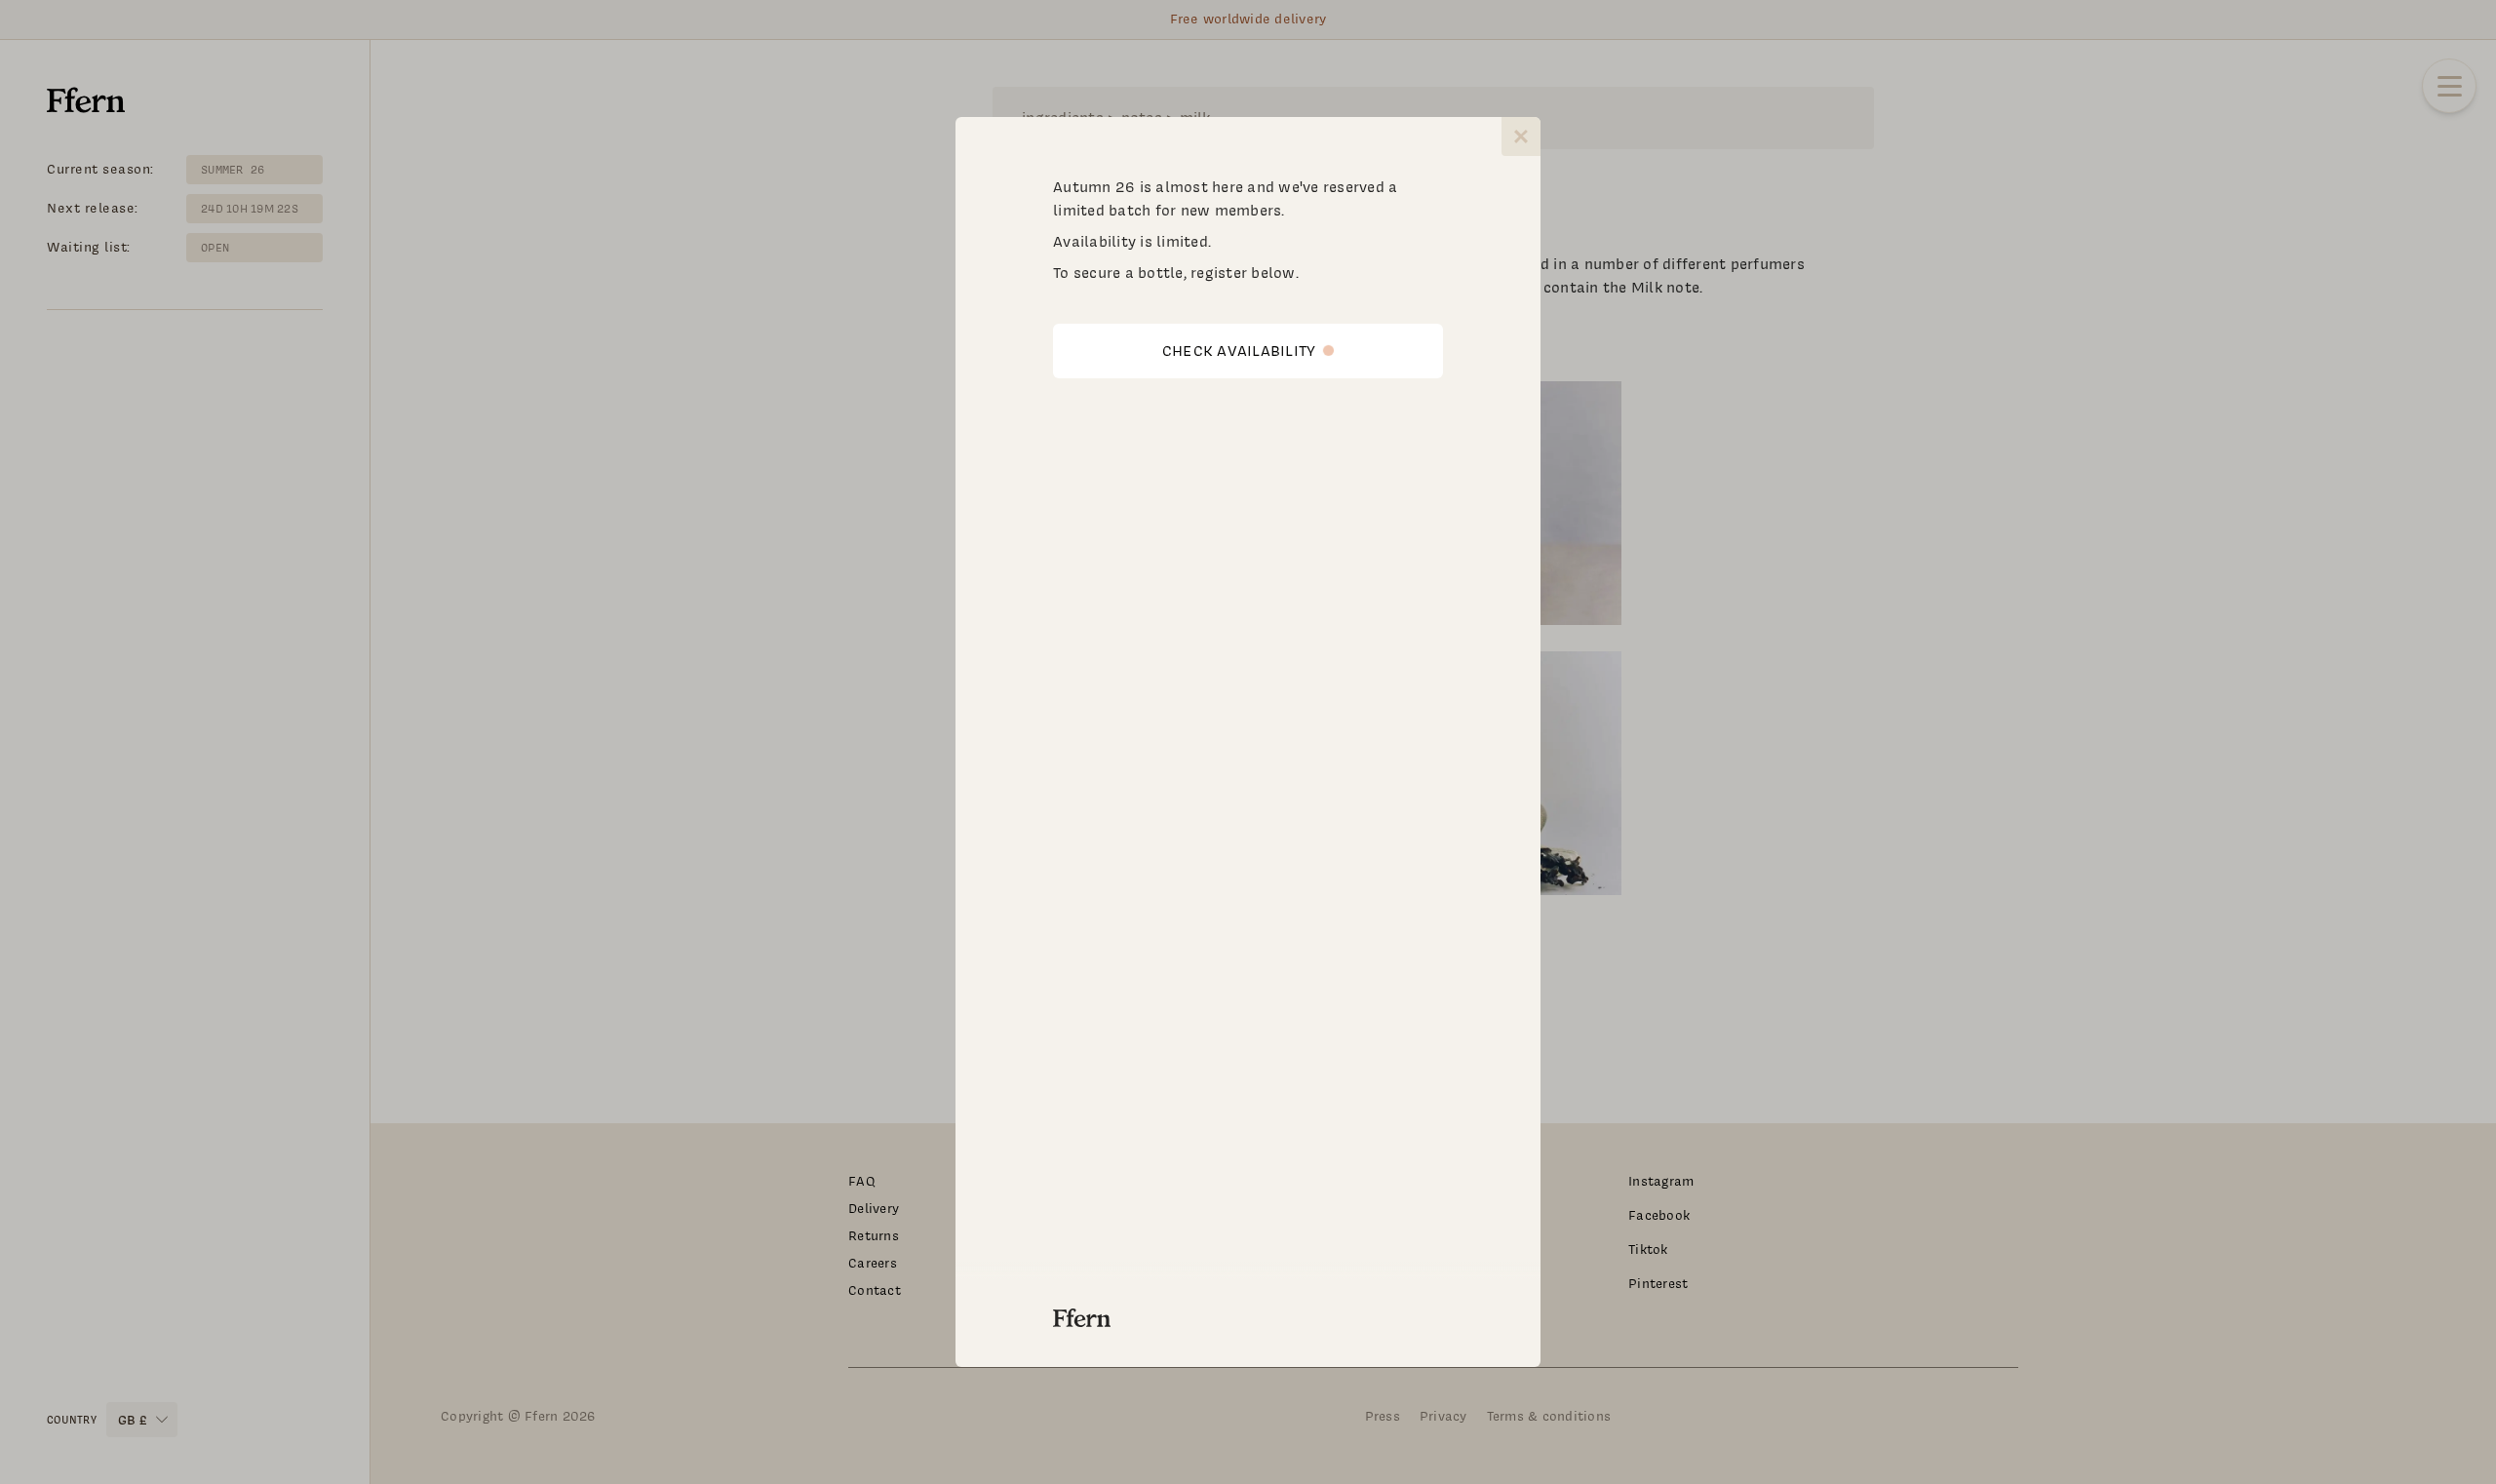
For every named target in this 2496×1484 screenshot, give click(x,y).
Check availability (1239, 351)
